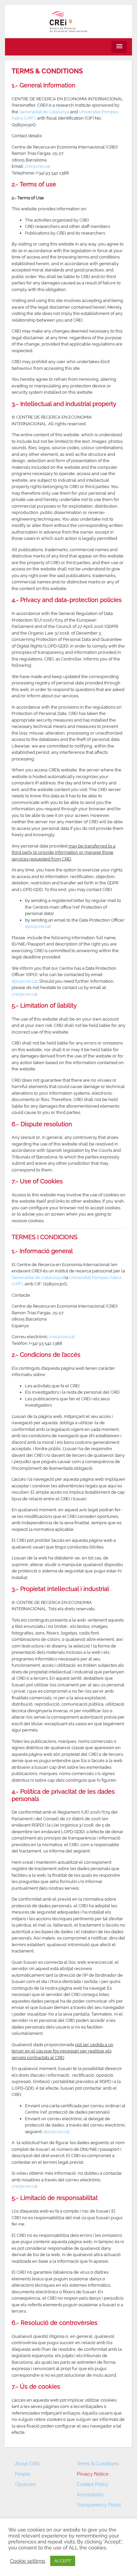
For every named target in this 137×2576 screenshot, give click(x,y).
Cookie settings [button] (28, 2561)
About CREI (27, 2464)
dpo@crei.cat (38, 926)
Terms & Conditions (98, 2464)
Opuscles (25, 2484)
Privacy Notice (93, 2474)
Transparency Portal (99, 2505)
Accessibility (90, 2495)
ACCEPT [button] (63, 2561)
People (23, 2474)
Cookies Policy (93, 2484)
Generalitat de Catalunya (44, 112)
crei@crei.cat (37, 166)
